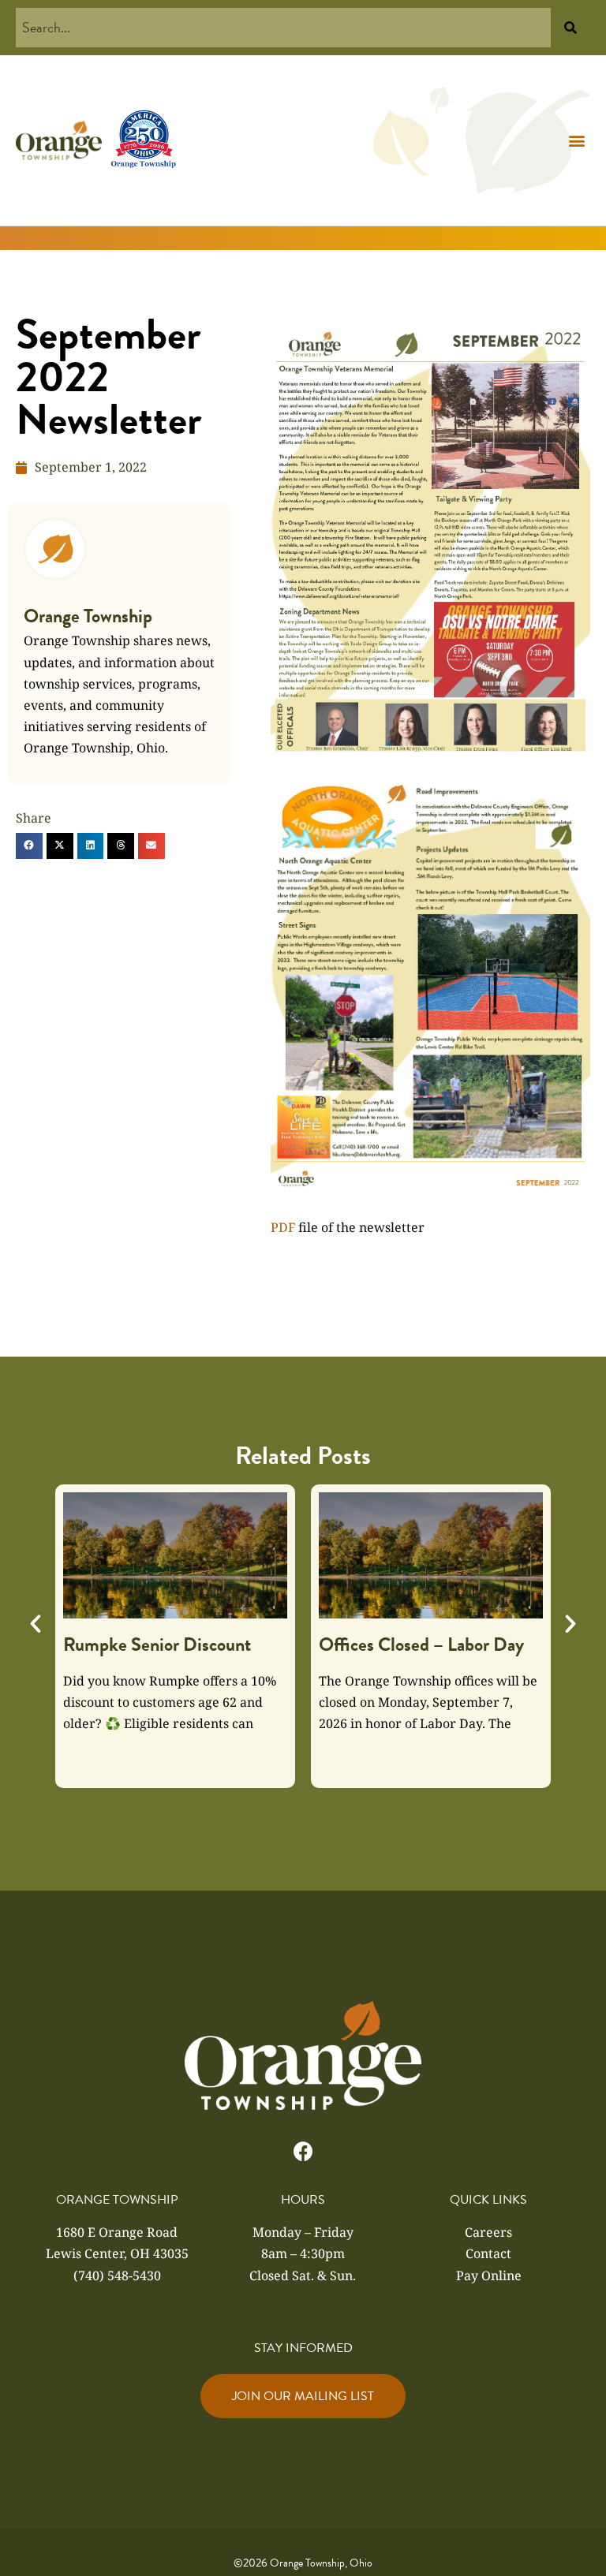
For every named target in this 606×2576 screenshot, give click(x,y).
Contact (488, 2253)
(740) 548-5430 (117, 2275)
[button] (577, 141)
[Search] (570, 28)
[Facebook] (303, 2151)
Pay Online (489, 2275)
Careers (488, 2232)
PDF (283, 1227)
